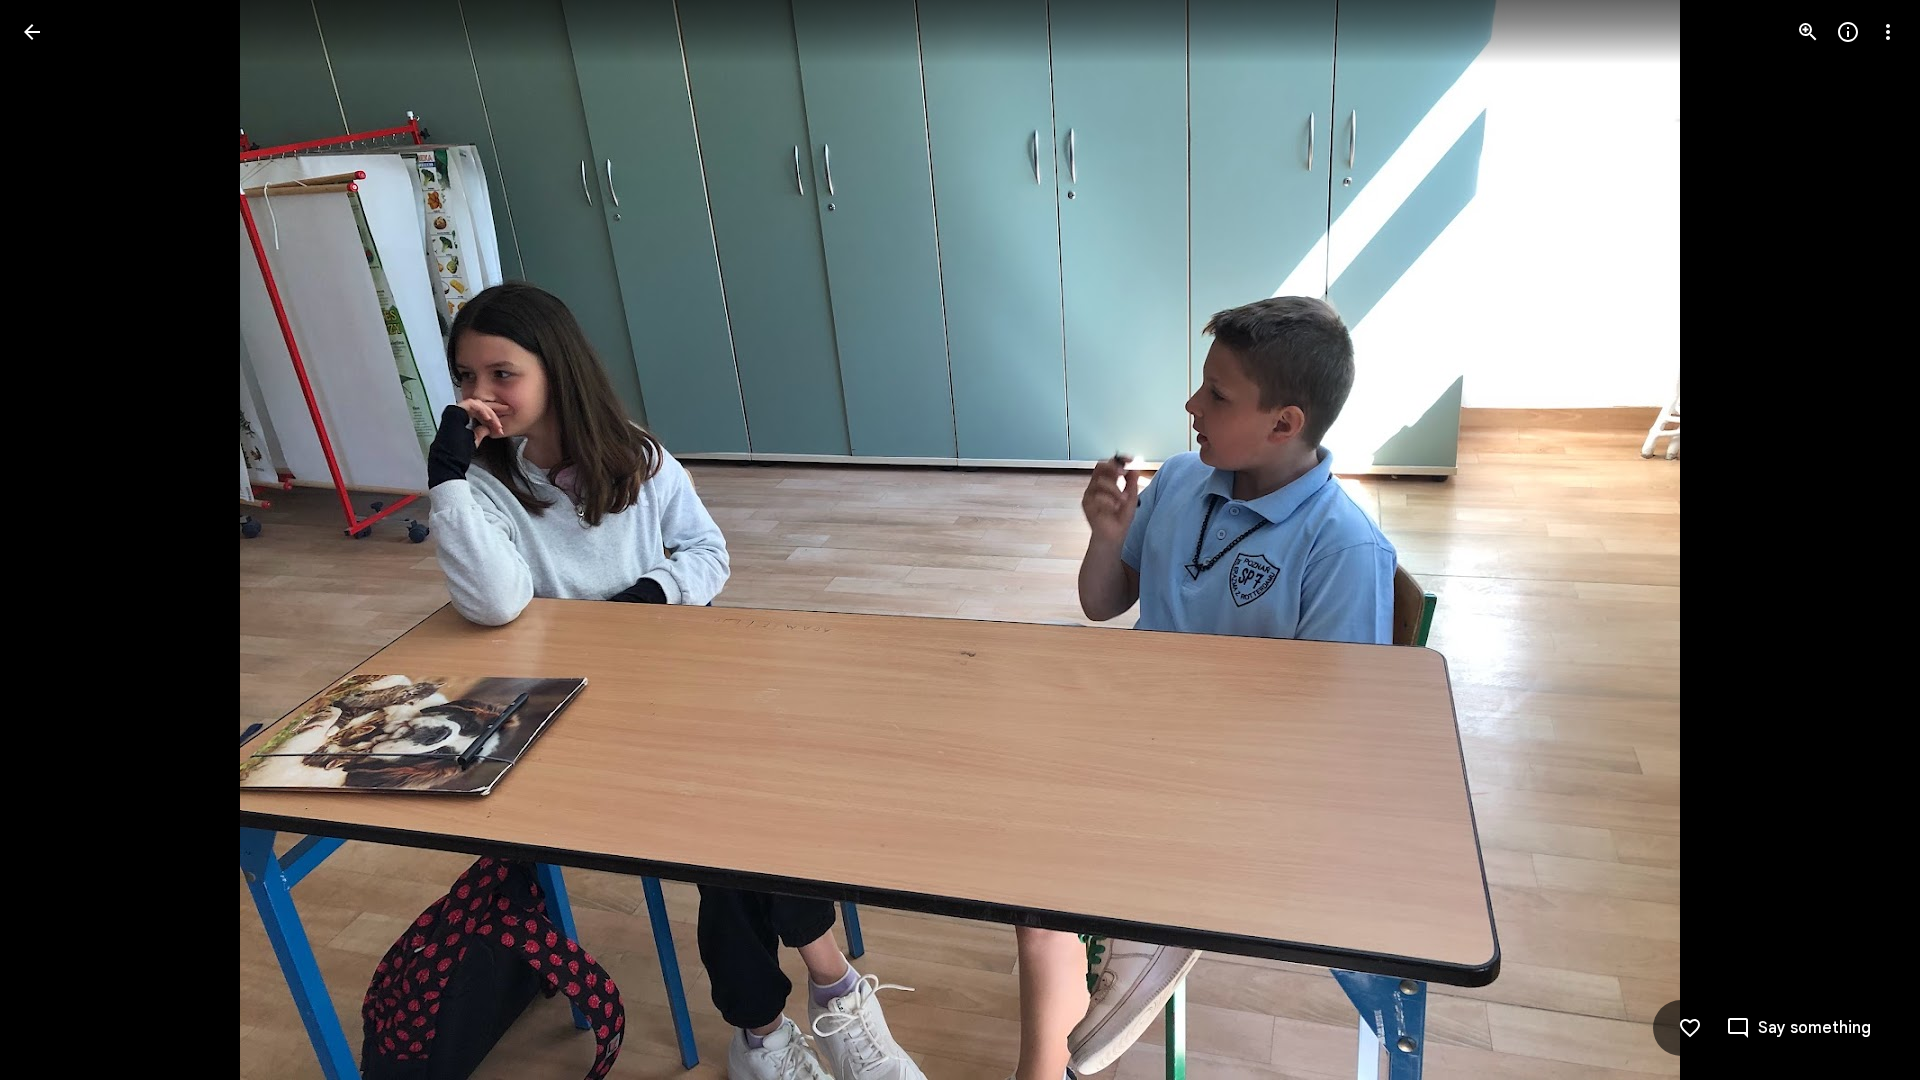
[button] (56, 540)
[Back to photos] (32, 32)
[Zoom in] (1808, 32)
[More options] (1888, 32)
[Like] (1690, 1028)
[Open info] (1848, 32)
